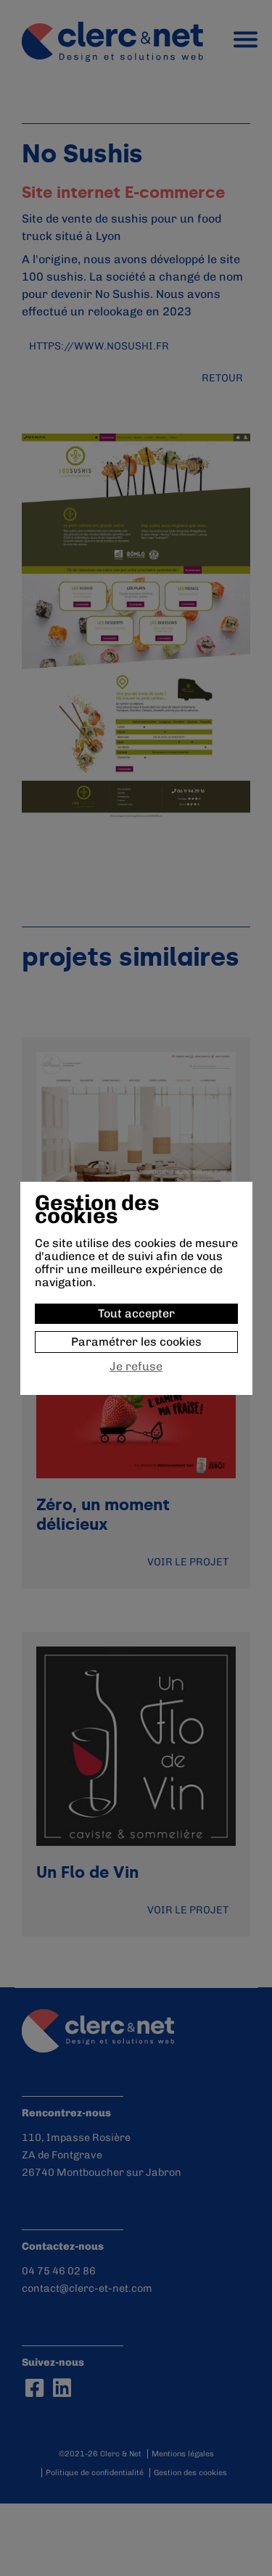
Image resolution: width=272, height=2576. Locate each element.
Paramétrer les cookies (136, 1342)
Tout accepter (136, 1313)
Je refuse (136, 1367)
